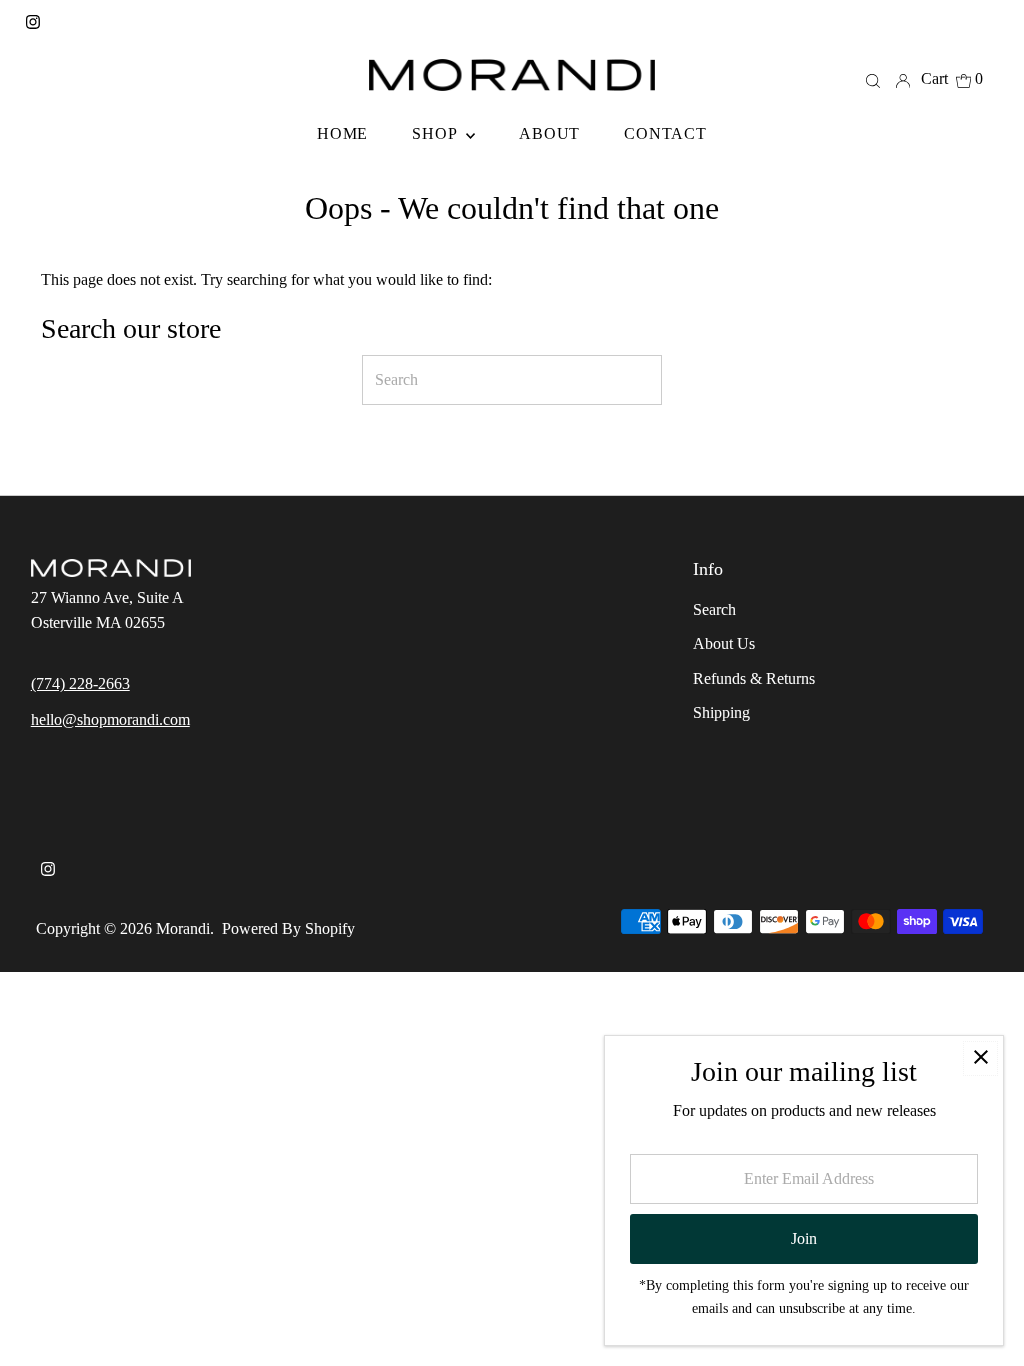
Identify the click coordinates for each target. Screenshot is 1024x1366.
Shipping (721, 712)
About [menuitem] (549, 133)
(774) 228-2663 (80, 683)
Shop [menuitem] (436, 133)
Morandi (183, 928)
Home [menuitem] (342, 133)
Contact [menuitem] (665, 133)
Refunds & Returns (754, 678)
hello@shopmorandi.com (110, 719)
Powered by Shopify (288, 928)
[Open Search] (873, 79)
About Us (724, 643)
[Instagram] (33, 24)
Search (714, 609)
